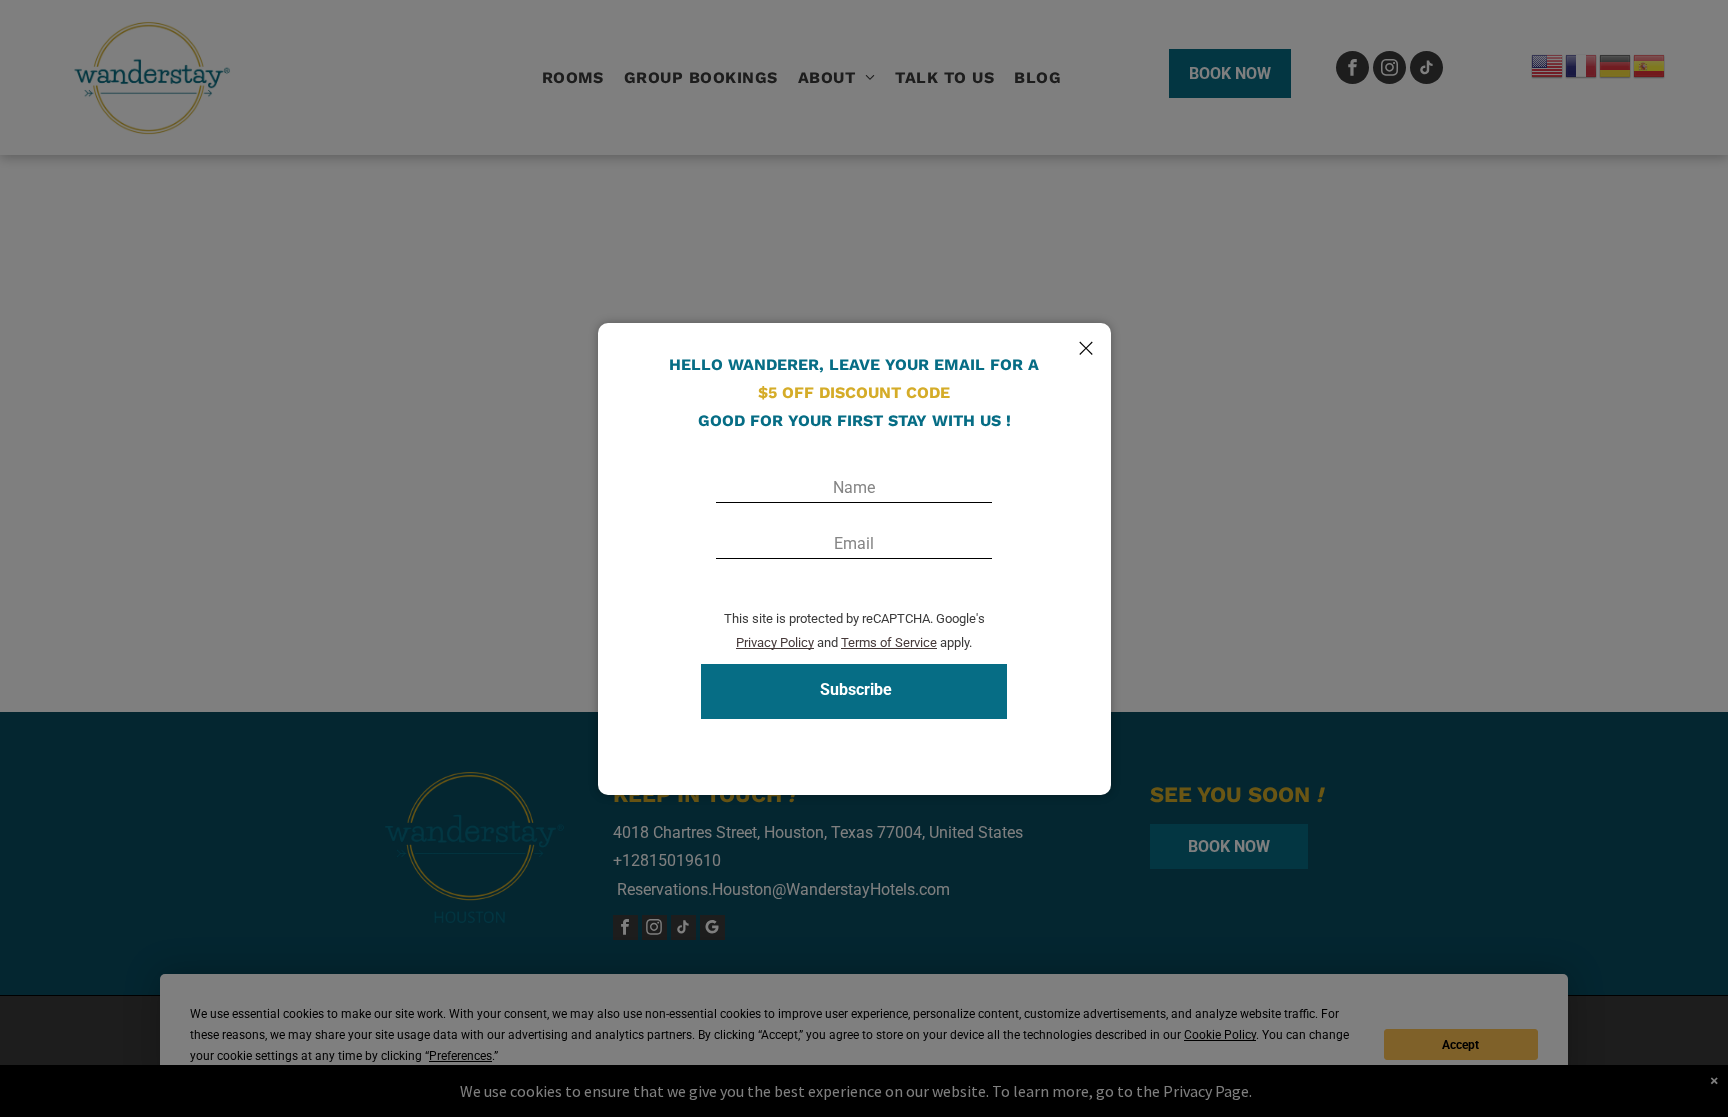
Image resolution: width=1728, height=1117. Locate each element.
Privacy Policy (775, 642)
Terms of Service (889, 642)
